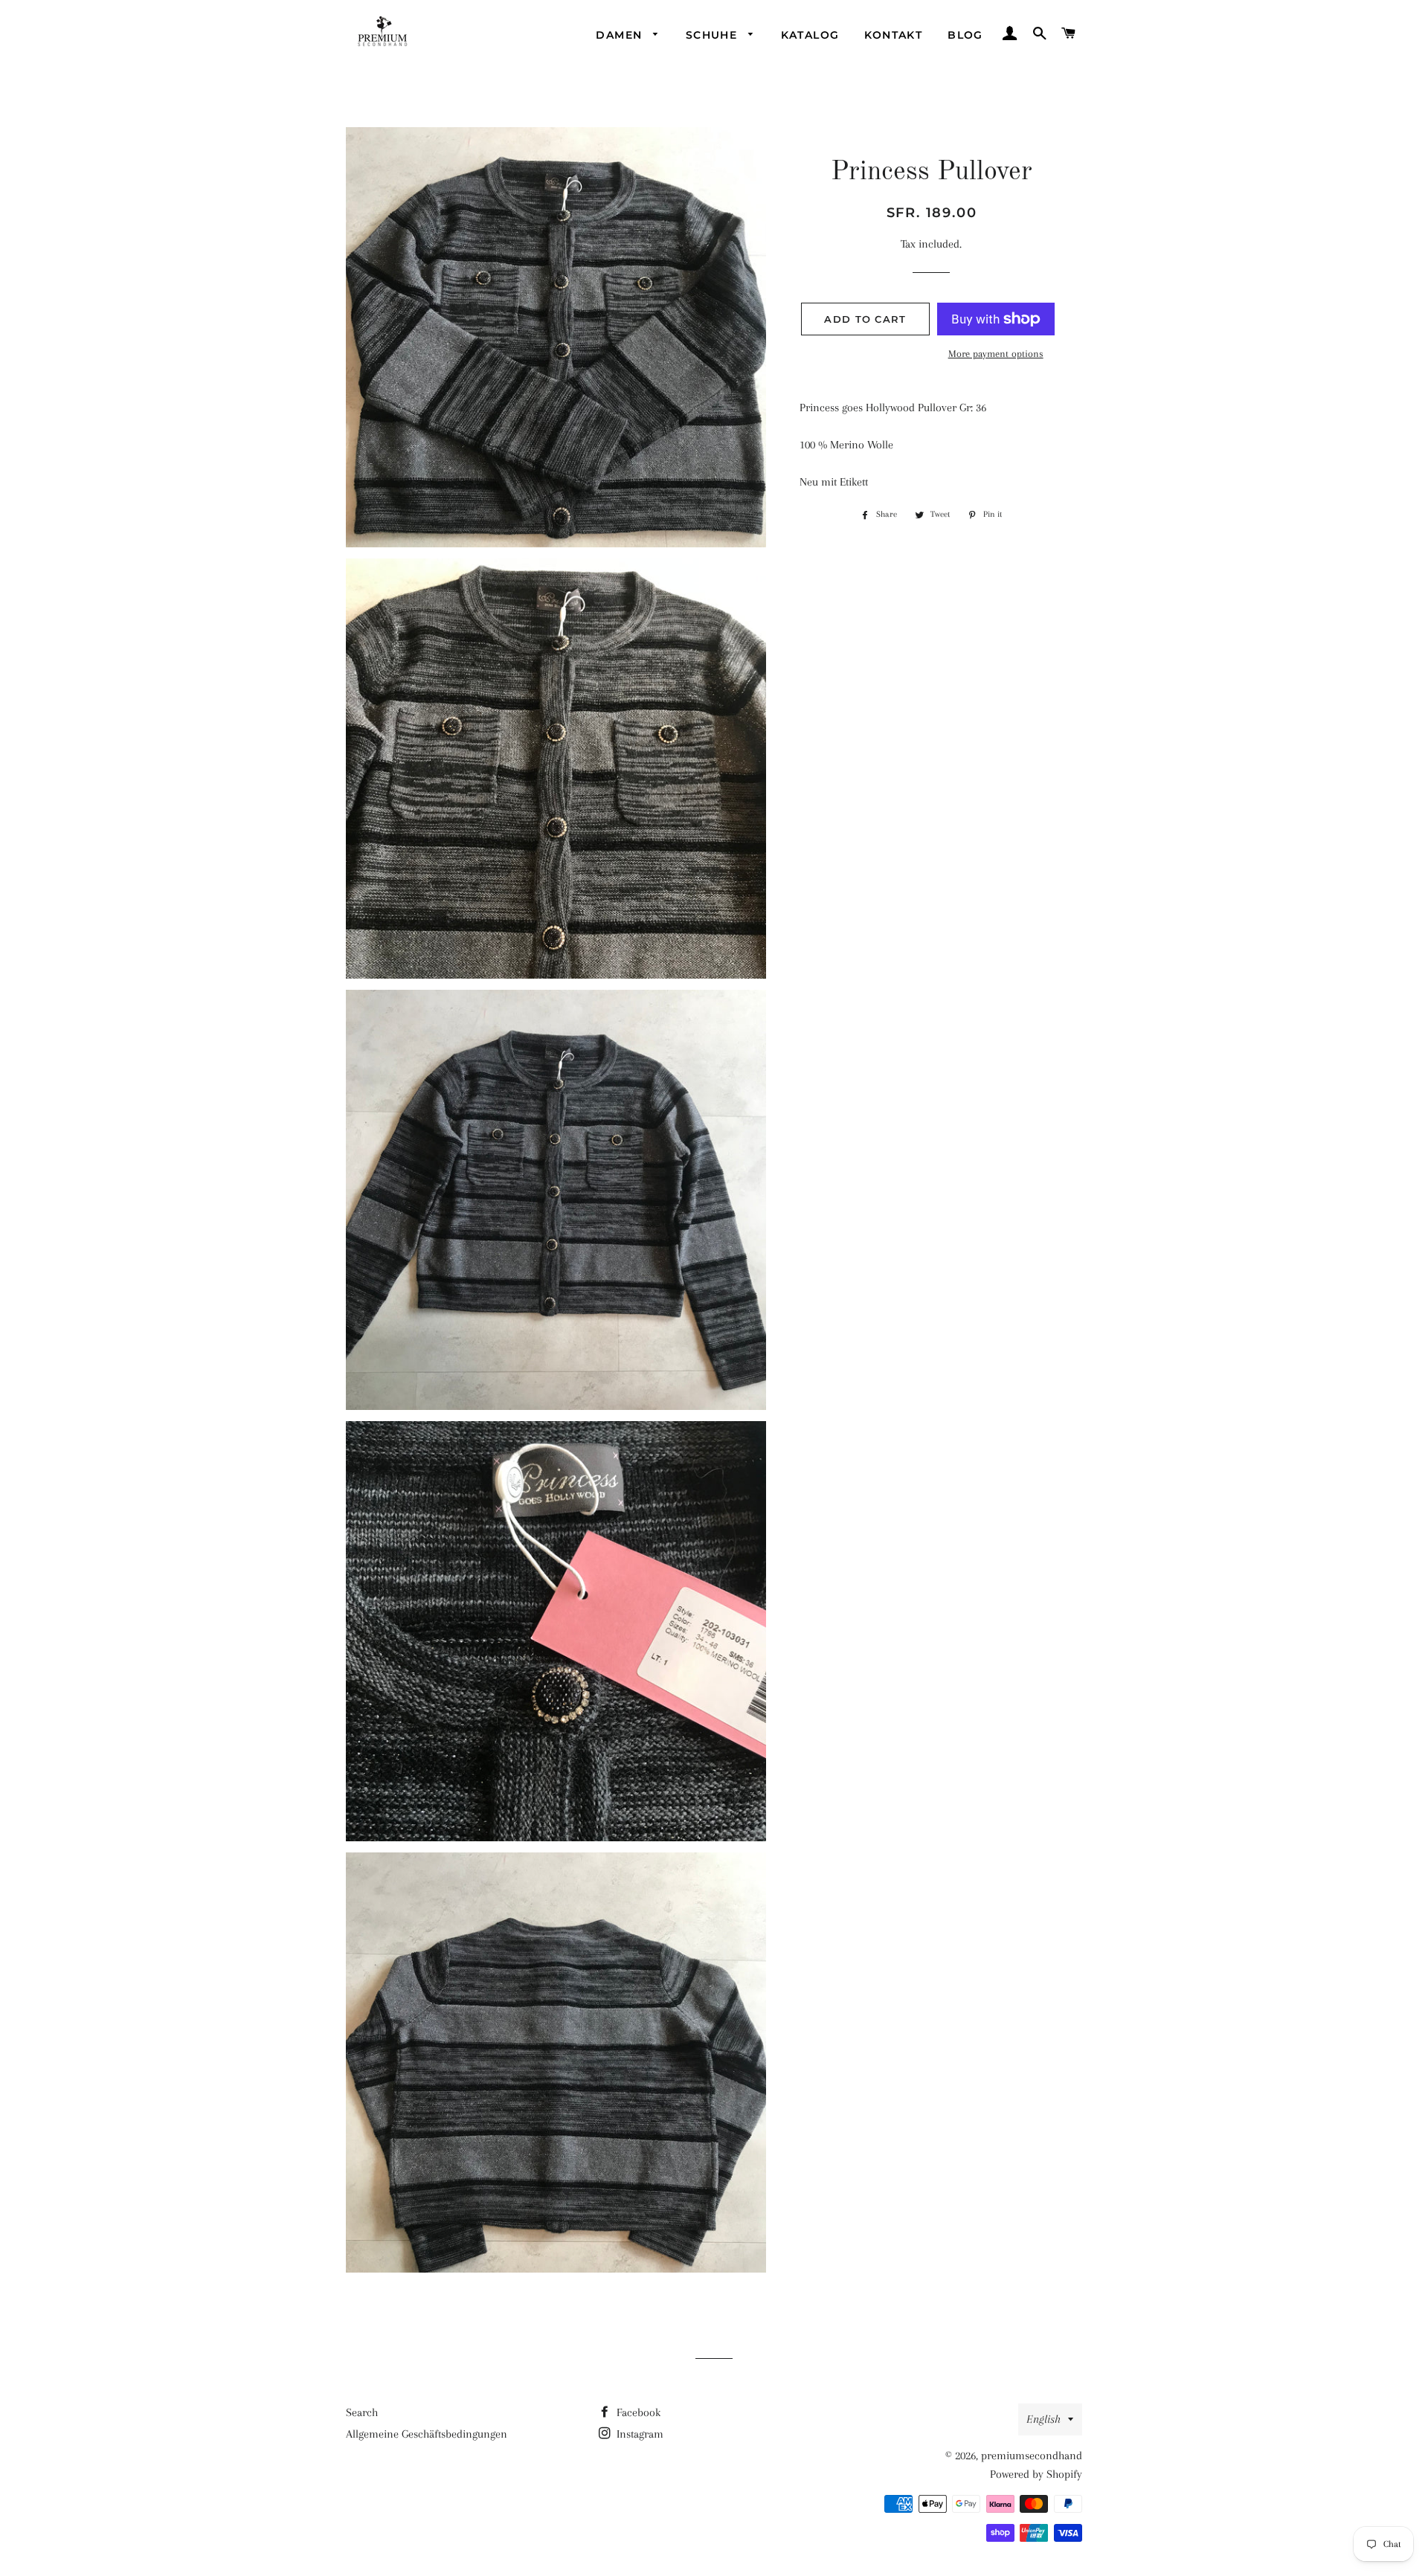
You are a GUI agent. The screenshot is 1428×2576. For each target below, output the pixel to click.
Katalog (810, 35)
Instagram (639, 2434)
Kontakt (893, 35)
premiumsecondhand (1032, 2456)
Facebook (637, 2412)
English (1043, 2419)
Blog (965, 35)
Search (362, 2412)
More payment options (996, 354)
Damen (621, 35)
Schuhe (714, 35)
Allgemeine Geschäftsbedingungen (427, 2434)
